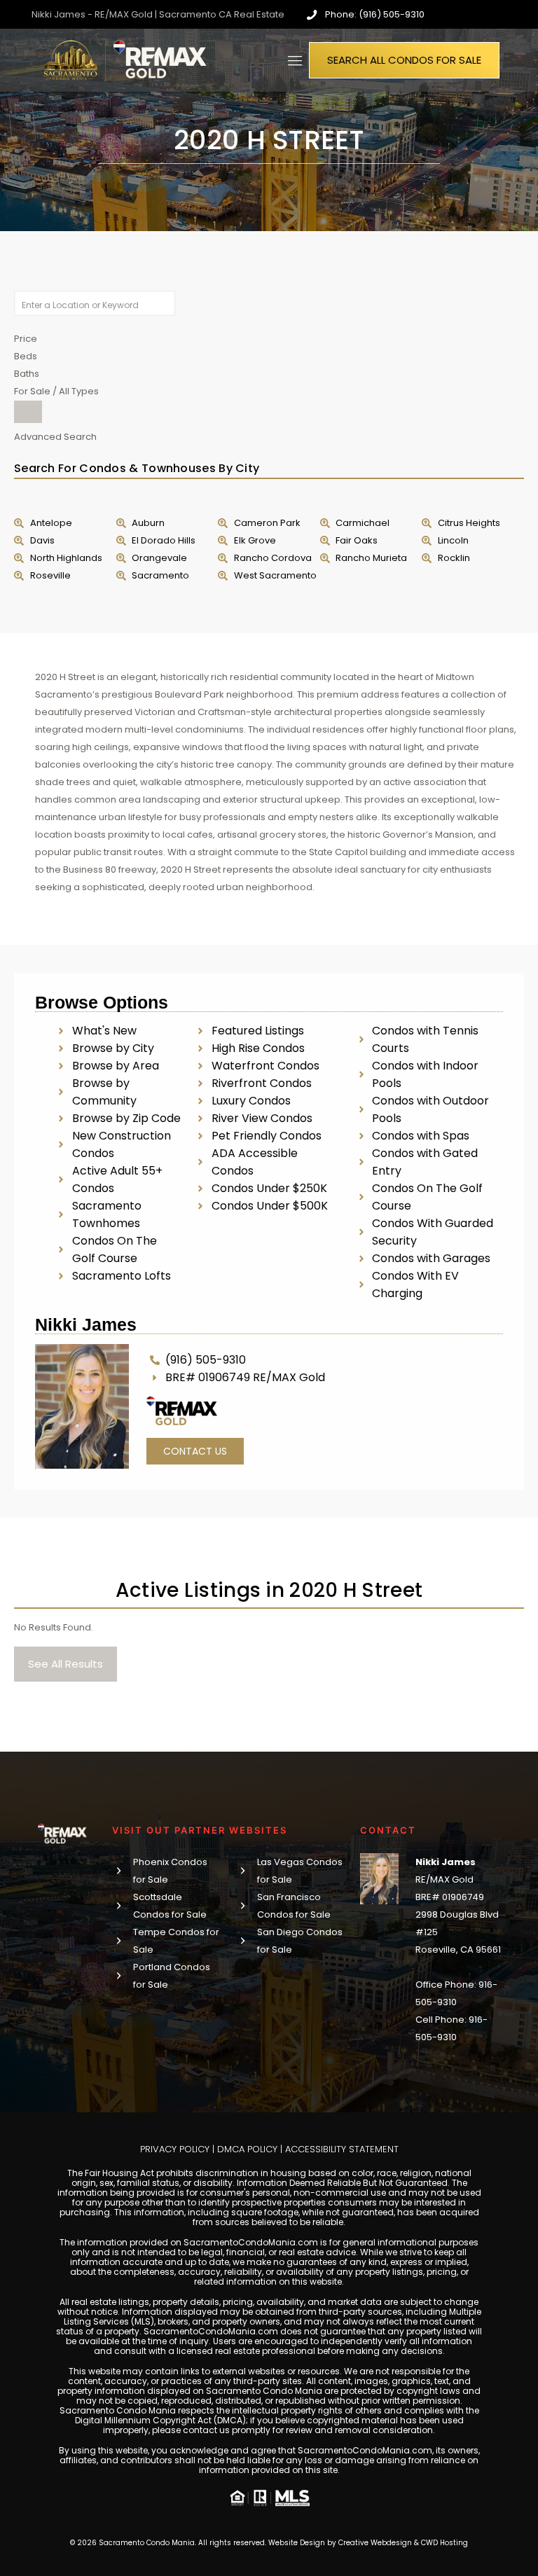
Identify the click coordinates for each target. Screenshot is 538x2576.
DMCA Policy (247, 2149)
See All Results (65, 1664)
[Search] (28, 412)
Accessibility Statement (342, 2149)
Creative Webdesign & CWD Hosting (403, 2543)
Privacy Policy (175, 2149)
